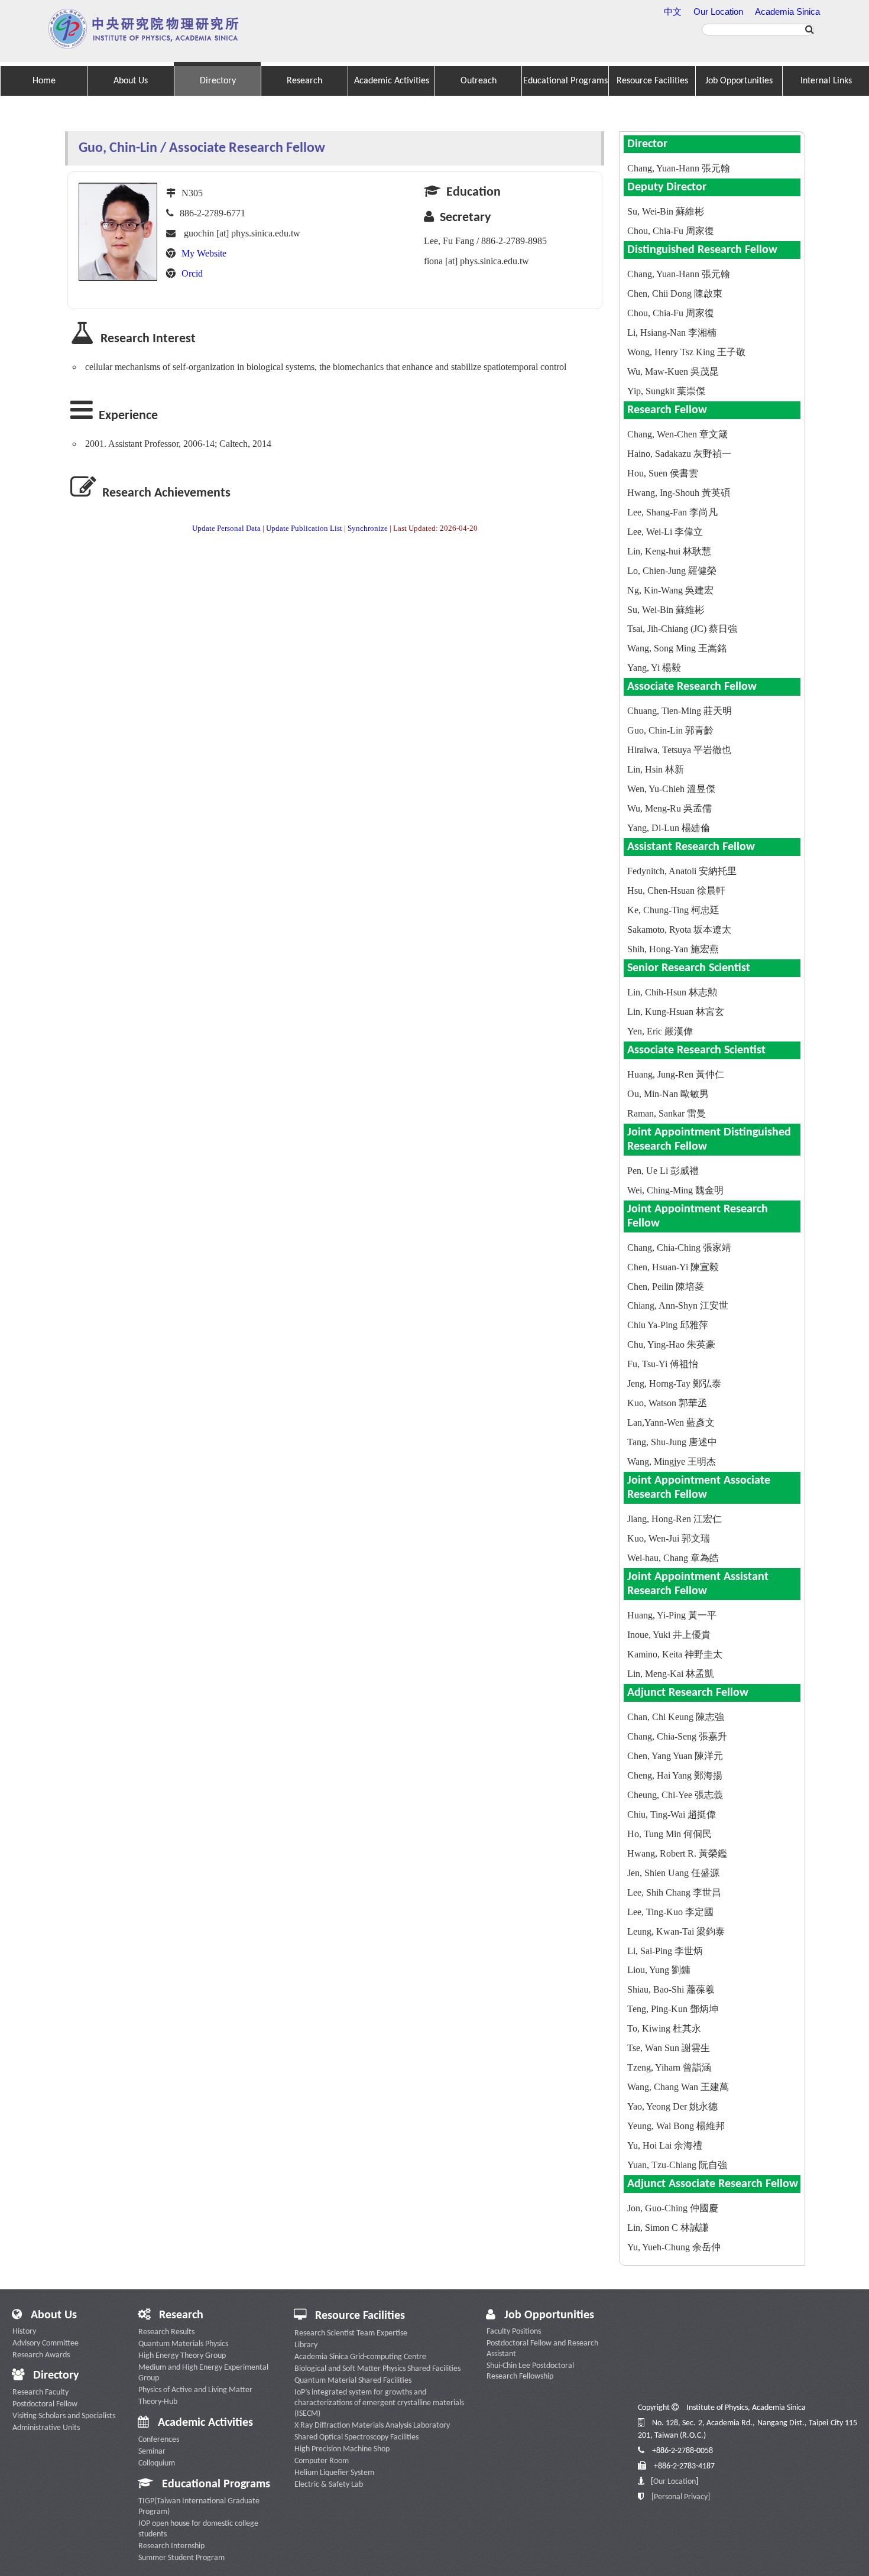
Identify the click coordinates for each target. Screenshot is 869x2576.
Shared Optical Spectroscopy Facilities (356, 2437)
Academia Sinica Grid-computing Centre (360, 2357)
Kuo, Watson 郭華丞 (667, 1403)
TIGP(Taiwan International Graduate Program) (199, 2507)
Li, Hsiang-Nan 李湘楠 (672, 332)
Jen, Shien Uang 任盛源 (673, 1873)
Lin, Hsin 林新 (656, 769)
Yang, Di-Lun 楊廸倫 (669, 828)
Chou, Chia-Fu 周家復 (671, 231)
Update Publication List (304, 528)
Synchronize (368, 528)
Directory (218, 81)
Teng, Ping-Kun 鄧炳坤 (673, 2009)
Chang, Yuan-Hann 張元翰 (679, 168)
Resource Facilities (652, 81)
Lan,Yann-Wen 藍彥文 (671, 1422)
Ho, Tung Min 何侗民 (669, 1834)
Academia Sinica (787, 12)
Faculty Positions (514, 2332)
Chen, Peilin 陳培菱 (666, 1287)
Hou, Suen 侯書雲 (663, 473)
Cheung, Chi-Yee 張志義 (675, 1795)
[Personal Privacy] (681, 2497)
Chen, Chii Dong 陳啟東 (675, 293)
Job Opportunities (739, 81)
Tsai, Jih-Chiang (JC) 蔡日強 (682, 629)
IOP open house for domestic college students (198, 2529)
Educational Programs (565, 81)
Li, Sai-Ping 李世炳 (665, 1951)
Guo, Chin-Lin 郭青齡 (670, 730)
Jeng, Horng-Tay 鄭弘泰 (674, 1383)
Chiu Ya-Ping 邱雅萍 (668, 1325)
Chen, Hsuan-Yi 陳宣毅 (673, 1267)
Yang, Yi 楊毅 (654, 668)
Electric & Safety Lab (329, 2485)
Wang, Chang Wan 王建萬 (678, 2087)
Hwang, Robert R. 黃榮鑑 (677, 1853)
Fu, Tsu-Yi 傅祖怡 (663, 1364)
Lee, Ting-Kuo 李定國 (670, 1912)
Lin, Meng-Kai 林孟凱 (671, 1674)
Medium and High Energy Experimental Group (203, 2373)
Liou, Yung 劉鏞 (659, 1970)
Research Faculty (40, 2392)
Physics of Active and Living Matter (195, 2390)
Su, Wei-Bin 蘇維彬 (666, 211)
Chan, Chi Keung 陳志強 (676, 1717)
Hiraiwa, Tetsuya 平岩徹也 (679, 750)
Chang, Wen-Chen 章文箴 (677, 434)
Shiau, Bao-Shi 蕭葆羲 (671, 1989)
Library (306, 2345)
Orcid (192, 273)
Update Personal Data (226, 528)
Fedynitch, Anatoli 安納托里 (682, 871)
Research (304, 81)
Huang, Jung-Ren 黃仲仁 (676, 1074)
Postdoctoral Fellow (45, 2404)
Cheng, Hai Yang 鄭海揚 (675, 1775)
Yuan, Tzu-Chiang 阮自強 (677, 2165)
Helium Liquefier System (334, 2473)
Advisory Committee (46, 2343)
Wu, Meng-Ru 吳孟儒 (669, 808)
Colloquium (157, 2463)
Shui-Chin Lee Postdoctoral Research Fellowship (530, 2371)
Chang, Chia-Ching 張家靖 (679, 1248)
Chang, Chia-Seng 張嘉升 (677, 1736)
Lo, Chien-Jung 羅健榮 (672, 571)
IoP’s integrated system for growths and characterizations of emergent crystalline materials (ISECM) (379, 2403)
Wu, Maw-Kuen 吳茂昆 (673, 372)
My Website (204, 253)
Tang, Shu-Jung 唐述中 (672, 1442)
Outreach (479, 81)
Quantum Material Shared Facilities (353, 2381)
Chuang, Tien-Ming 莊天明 (680, 711)
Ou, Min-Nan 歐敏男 (668, 1094)
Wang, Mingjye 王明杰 (672, 1461)
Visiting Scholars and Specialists (64, 2416)
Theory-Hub (158, 2402)
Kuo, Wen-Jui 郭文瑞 (669, 1538)
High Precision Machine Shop (342, 2449)
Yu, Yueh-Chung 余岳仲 (674, 2247)
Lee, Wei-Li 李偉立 (665, 532)
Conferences (159, 2440)
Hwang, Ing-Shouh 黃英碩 (679, 493)
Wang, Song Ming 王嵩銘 (677, 648)
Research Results (166, 2332)
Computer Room (322, 2461)
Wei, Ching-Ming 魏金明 (675, 1190)
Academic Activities (392, 81)
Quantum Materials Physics (183, 2344)
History (24, 2332)
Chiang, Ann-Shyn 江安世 (678, 1305)
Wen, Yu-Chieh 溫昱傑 (671, 789)
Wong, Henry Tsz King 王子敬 (686, 352)
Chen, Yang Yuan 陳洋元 (675, 1756)
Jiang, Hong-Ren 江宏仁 (675, 1519)
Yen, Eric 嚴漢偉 (660, 1031)
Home (44, 81)
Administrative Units (46, 2428)
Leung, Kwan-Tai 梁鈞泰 (676, 1931)
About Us (131, 81)
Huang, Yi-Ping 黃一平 (672, 1615)
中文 (673, 12)
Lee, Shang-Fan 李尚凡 (672, 512)
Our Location (718, 12)
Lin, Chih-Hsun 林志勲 (672, 992)
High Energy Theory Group (182, 2356)
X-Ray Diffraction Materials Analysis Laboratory (372, 2426)
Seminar (152, 2452)
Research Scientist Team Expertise (351, 2333)
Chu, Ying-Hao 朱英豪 (671, 1344)
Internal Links (826, 81)
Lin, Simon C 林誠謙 (668, 2228)
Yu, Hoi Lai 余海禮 (665, 2145)
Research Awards (41, 2355)
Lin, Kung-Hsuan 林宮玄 (676, 1012)
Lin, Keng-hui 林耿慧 (669, 551)
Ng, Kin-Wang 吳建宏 (670, 590)
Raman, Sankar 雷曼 (667, 1113)
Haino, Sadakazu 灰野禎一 (679, 454)
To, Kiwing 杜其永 (664, 2028)
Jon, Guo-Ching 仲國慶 (673, 2208)
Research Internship (171, 2546)
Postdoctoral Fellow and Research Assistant (542, 2349)
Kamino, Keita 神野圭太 (675, 1654)
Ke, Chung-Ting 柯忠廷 (673, 910)
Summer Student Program (181, 2558)
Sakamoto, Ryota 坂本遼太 (679, 929)
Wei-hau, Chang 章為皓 (673, 1558)
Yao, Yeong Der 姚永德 (672, 2106)
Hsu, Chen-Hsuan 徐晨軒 (676, 890)
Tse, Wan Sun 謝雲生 (669, 2048)
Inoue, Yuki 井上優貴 (669, 1635)
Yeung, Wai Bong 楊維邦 (676, 2126)
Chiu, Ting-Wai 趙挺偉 (672, 1814)
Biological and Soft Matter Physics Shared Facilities (377, 2369)
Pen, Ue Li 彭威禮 (663, 1171)
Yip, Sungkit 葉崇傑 (666, 391)
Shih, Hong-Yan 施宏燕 (673, 949)
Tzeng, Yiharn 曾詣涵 (669, 2067)
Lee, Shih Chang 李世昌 (674, 1892)
